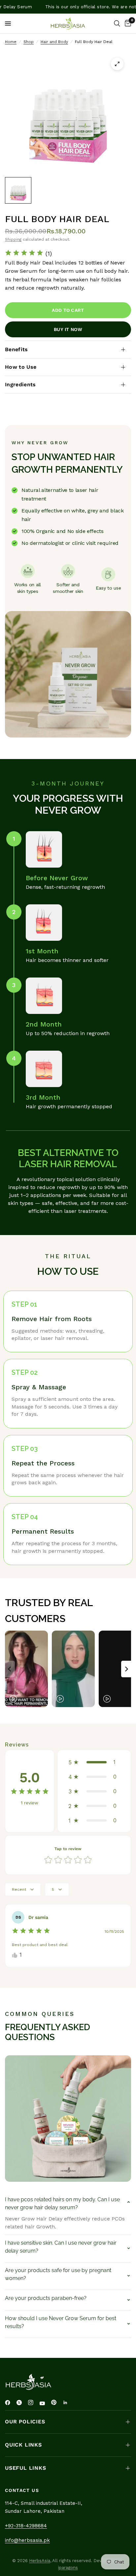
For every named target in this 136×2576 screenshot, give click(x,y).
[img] (24, 254)
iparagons (68, 2568)
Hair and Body (54, 42)
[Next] (126, 1669)
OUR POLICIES (25, 2422)
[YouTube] (45, 2404)
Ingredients (20, 384)
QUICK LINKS (23, 2445)
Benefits (17, 349)
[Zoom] (117, 64)
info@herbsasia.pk (27, 2540)
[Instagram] (33, 2403)
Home (11, 42)
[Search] (117, 24)
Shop (29, 42)
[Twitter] (21, 2403)
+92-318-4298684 (26, 2526)
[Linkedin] (68, 2403)
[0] (127, 24)
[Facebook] (10, 2403)
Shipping (13, 239)
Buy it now (68, 329)
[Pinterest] (56, 2403)
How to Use (21, 367)
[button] (94, 1762)
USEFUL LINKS (26, 2468)
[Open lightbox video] (26, 1669)
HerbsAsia (40, 2561)
